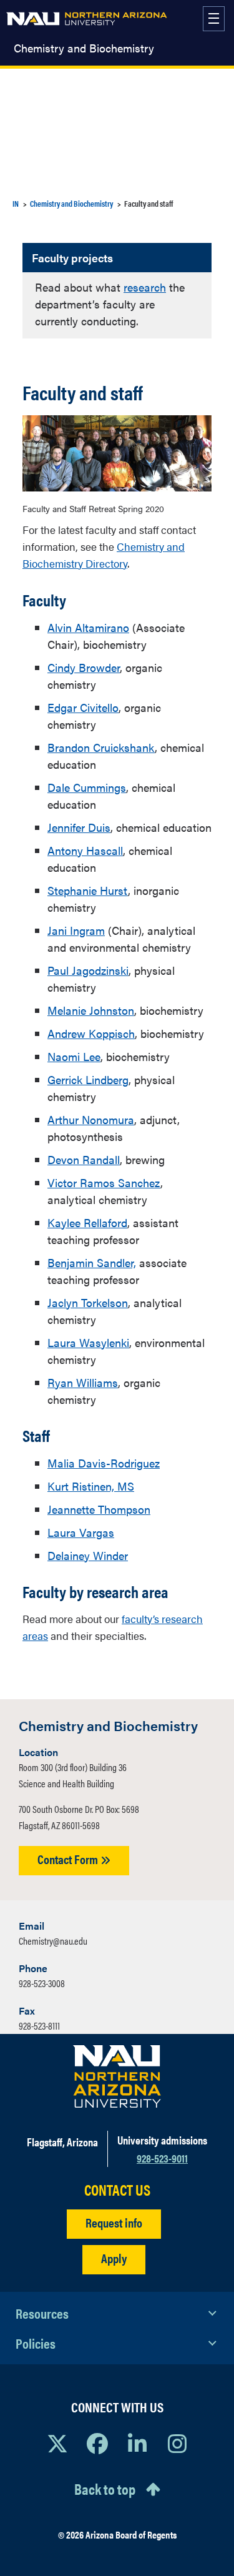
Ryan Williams (83, 1382)
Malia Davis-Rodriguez (104, 1463)
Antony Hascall (85, 850)
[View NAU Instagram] (177, 2443)
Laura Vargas (81, 1532)
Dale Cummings (87, 787)
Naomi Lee (74, 1056)
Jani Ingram (76, 930)
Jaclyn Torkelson (88, 1302)
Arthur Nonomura (91, 1119)
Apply (114, 2258)
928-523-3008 (42, 1983)
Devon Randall (84, 1159)
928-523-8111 (39, 2026)
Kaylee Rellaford (87, 1222)
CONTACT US (117, 2190)
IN (16, 203)
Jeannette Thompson (99, 1509)
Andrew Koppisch (91, 1033)
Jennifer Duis (79, 827)
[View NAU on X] (57, 2443)
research (145, 287)
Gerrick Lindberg (88, 1079)
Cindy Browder (84, 667)
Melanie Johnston (91, 1010)
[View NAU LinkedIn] (137, 2443)
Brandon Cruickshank (101, 747)
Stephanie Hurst (88, 890)
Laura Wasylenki (88, 1342)
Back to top (105, 2489)
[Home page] (87, 19)
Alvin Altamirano (88, 627)
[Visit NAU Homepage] (117, 2076)
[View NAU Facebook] (97, 2443)
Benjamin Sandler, (92, 1262)
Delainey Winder (88, 1555)
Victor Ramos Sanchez (104, 1182)
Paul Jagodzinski (88, 970)
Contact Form (69, 1859)
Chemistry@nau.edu (53, 1941)
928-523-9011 (162, 2158)
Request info (114, 2222)
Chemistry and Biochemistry (84, 48)
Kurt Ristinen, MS (91, 1486)
